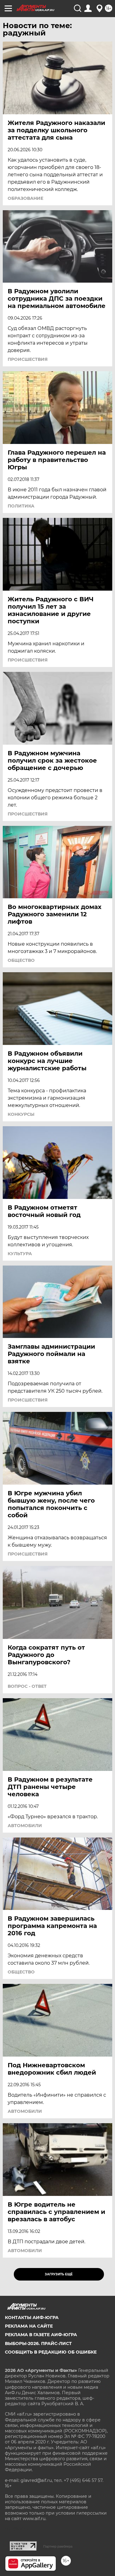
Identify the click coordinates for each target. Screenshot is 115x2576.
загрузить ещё (59, 2274)
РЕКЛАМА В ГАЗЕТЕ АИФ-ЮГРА (41, 2335)
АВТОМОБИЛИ (25, 1826)
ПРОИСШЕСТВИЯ (28, 359)
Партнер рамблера (58, 2546)
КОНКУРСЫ (21, 1114)
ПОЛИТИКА (21, 506)
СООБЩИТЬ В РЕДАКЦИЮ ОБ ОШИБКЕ (51, 2352)
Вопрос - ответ (27, 1686)
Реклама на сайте (29, 2326)
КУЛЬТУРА (20, 1254)
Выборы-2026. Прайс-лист (38, 2343)
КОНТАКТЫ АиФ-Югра (32, 2318)
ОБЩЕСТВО (21, 960)
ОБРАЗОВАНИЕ (25, 198)
